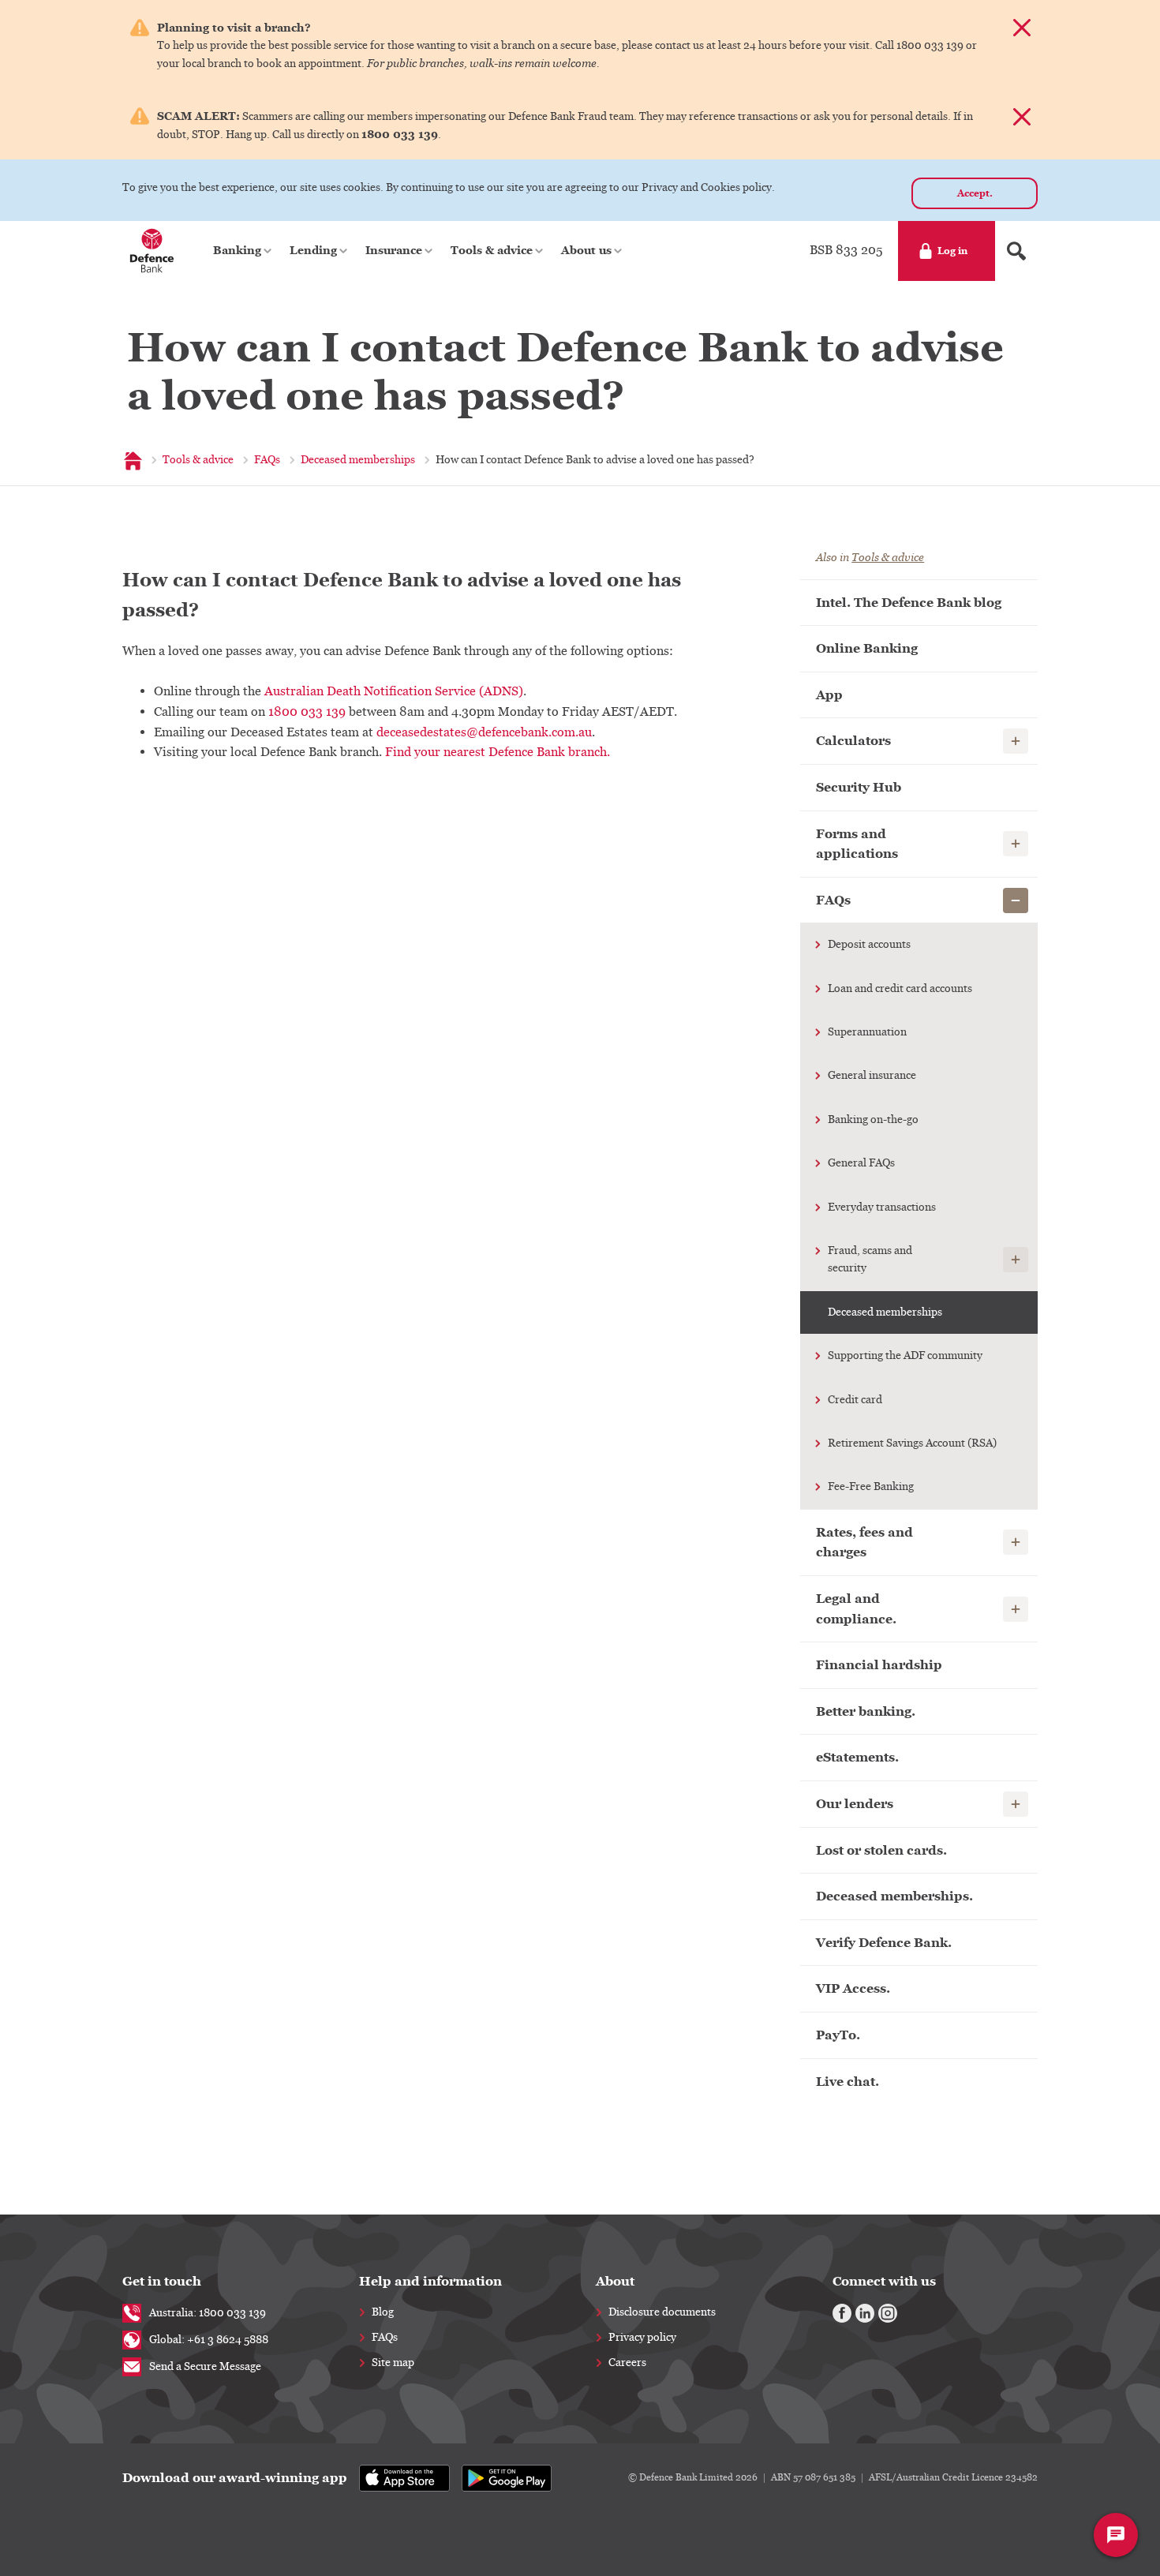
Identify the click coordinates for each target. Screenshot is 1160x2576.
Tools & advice (888, 558)
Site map (393, 2363)
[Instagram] (888, 2313)
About (615, 2281)
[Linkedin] (865, 2313)
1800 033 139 (307, 712)
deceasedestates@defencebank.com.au (484, 732)
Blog (383, 2312)
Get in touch (162, 2281)
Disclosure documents (662, 2312)
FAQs (385, 2338)
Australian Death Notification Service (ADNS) (394, 691)
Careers (627, 2363)
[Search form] (1016, 251)
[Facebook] (842, 2313)
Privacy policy (642, 2338)
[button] (243, 251)
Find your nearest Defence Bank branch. (498, 752)
